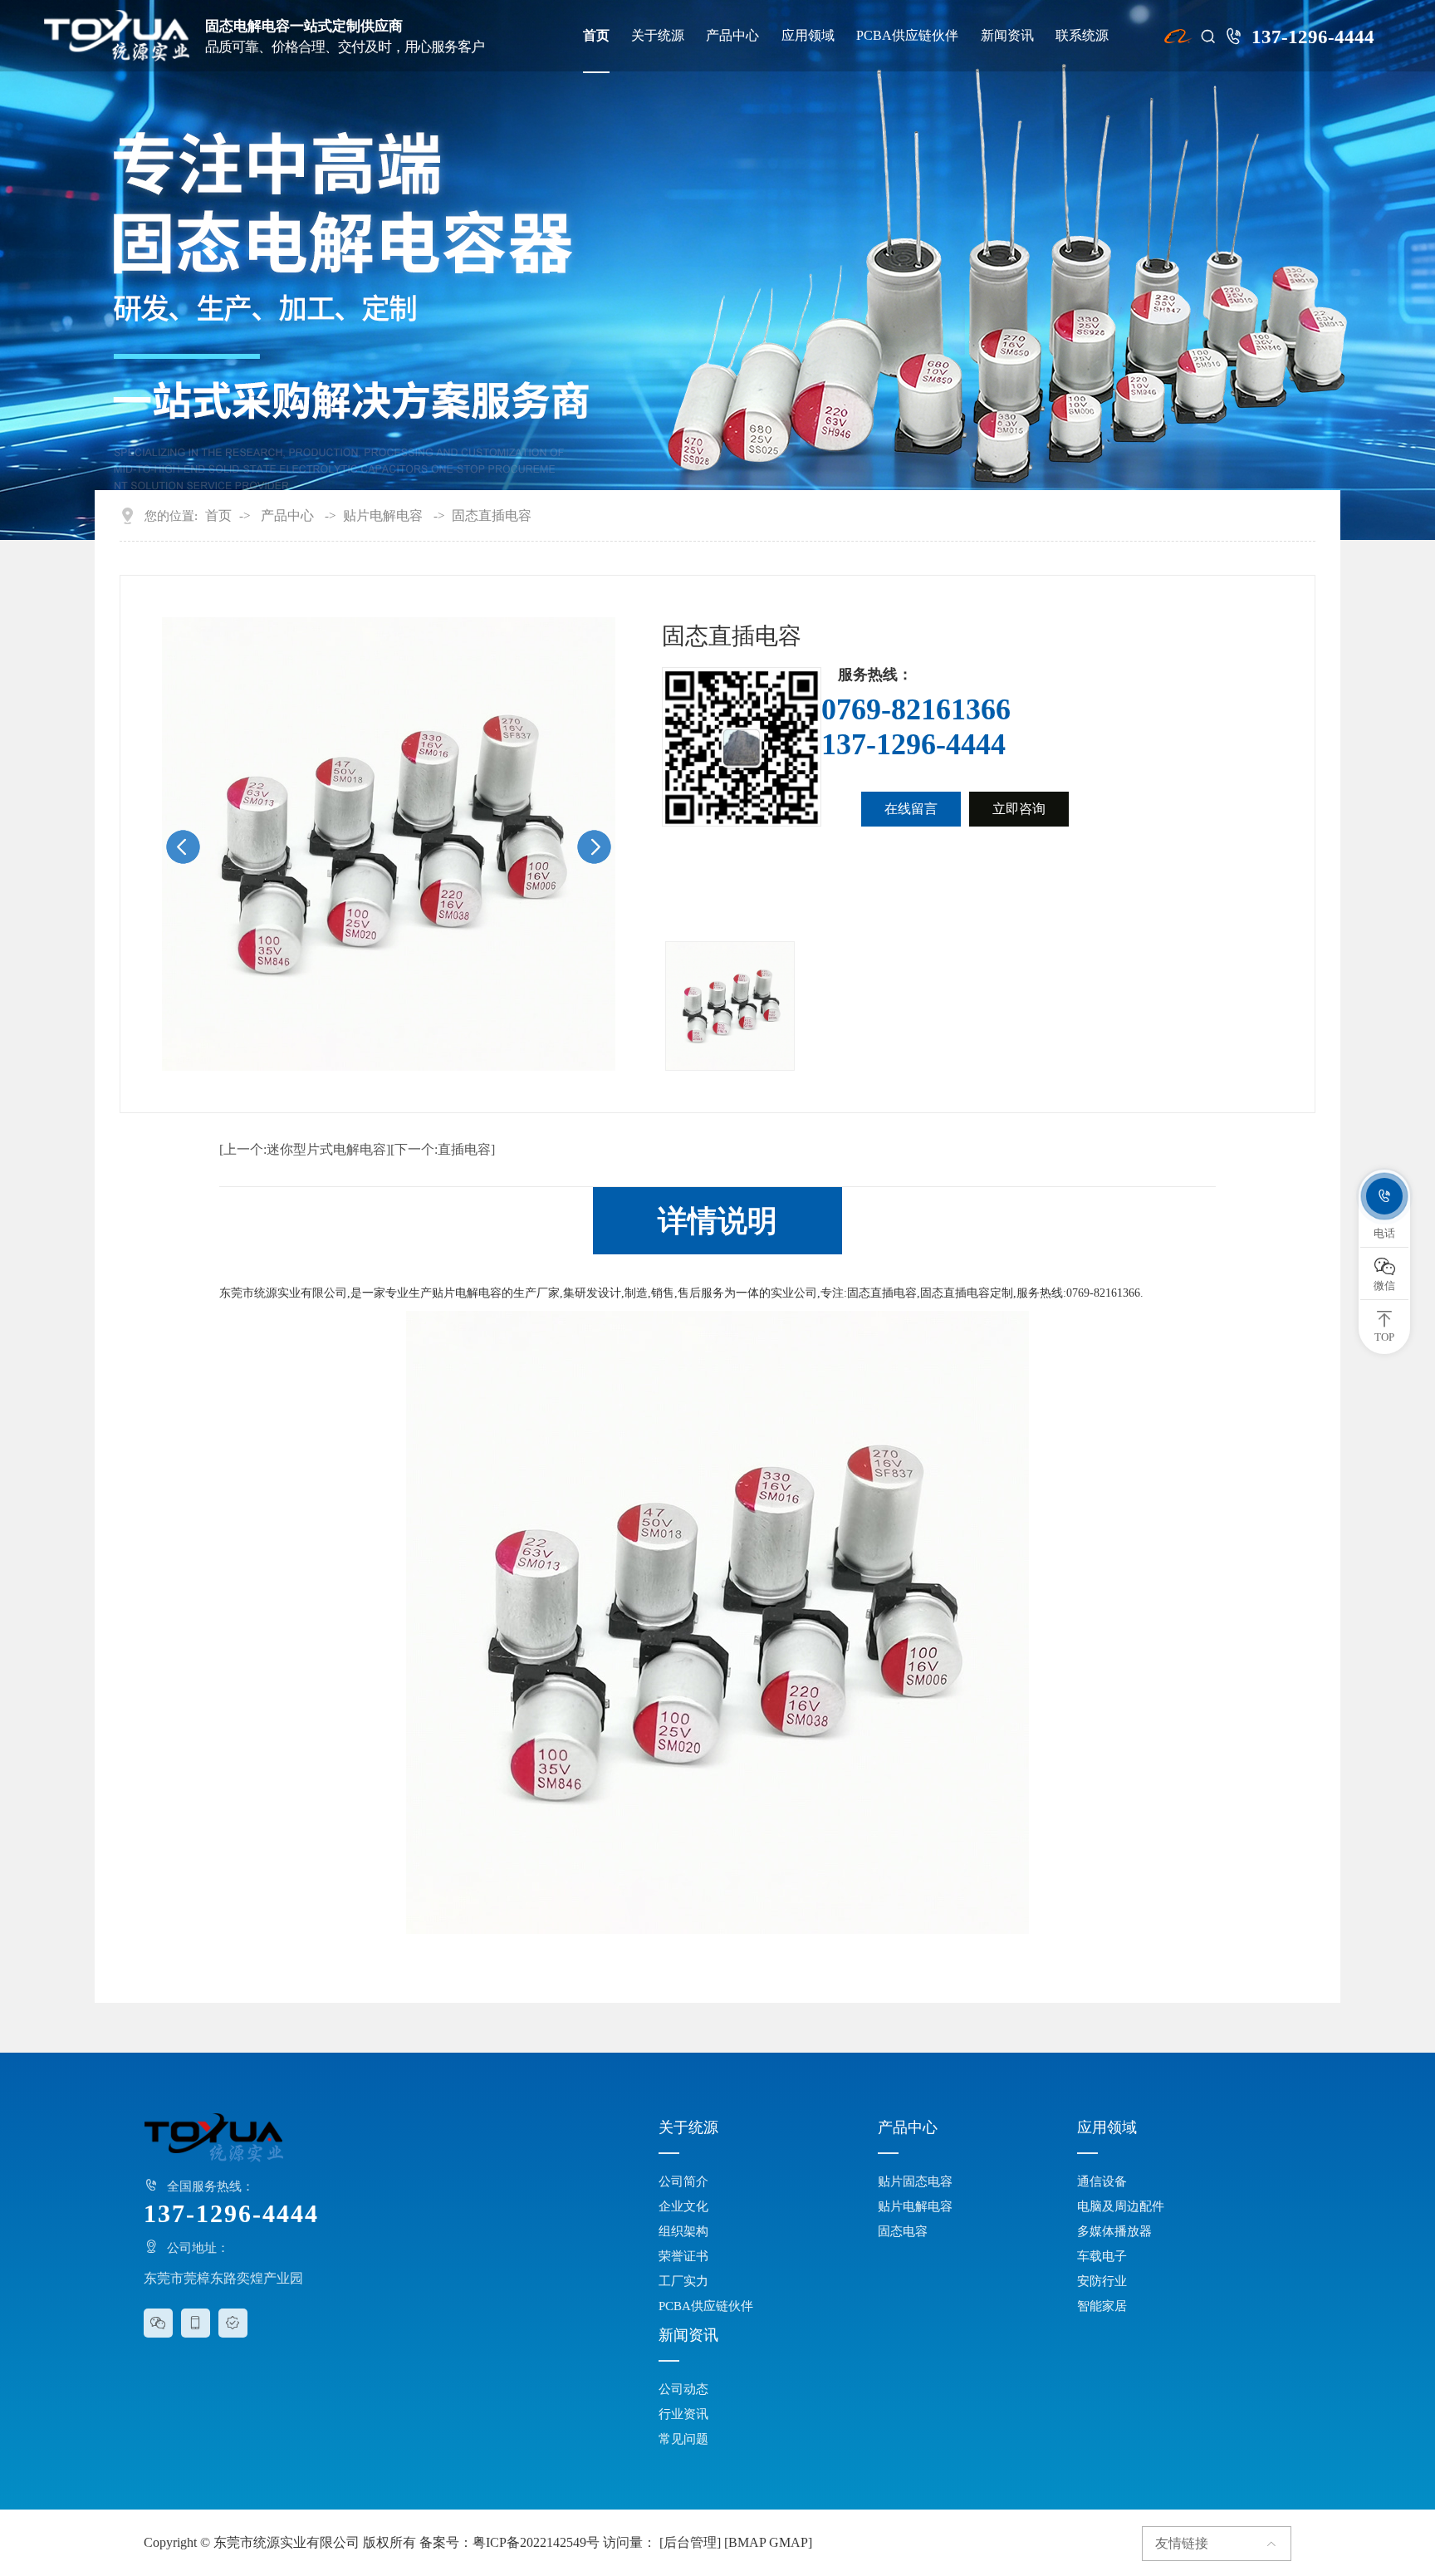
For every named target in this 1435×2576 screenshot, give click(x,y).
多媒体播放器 (1114, 2231)
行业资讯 (683, 2414)
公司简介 (683, 2181)
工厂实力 (683, 2281)
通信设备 (1102, 2181)
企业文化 (683, 2206)
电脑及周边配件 (1121, 2206)
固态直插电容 (492, 516)
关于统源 (658, 36)
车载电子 (1102, 2256)
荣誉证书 (683, 2256)
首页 (596, 36)
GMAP (789, 2542)
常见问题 (683, 2439)
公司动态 (683, 2389)
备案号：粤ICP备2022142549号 (509, 2542)
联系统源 (1082, 36)
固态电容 (903, 2231)
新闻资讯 (1007, 36)
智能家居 (1102, 2306)
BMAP (747, 2542)
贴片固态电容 (915, 2181)
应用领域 (808, 36)
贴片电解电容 (383, 516)
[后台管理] (690, 2542)
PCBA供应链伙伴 (907, 36)
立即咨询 (1019, 809)
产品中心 (732, 36)
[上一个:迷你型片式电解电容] (305, 1150)
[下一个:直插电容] (443, 1150)
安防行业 (1102, 2281)
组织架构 (683, 2231)
